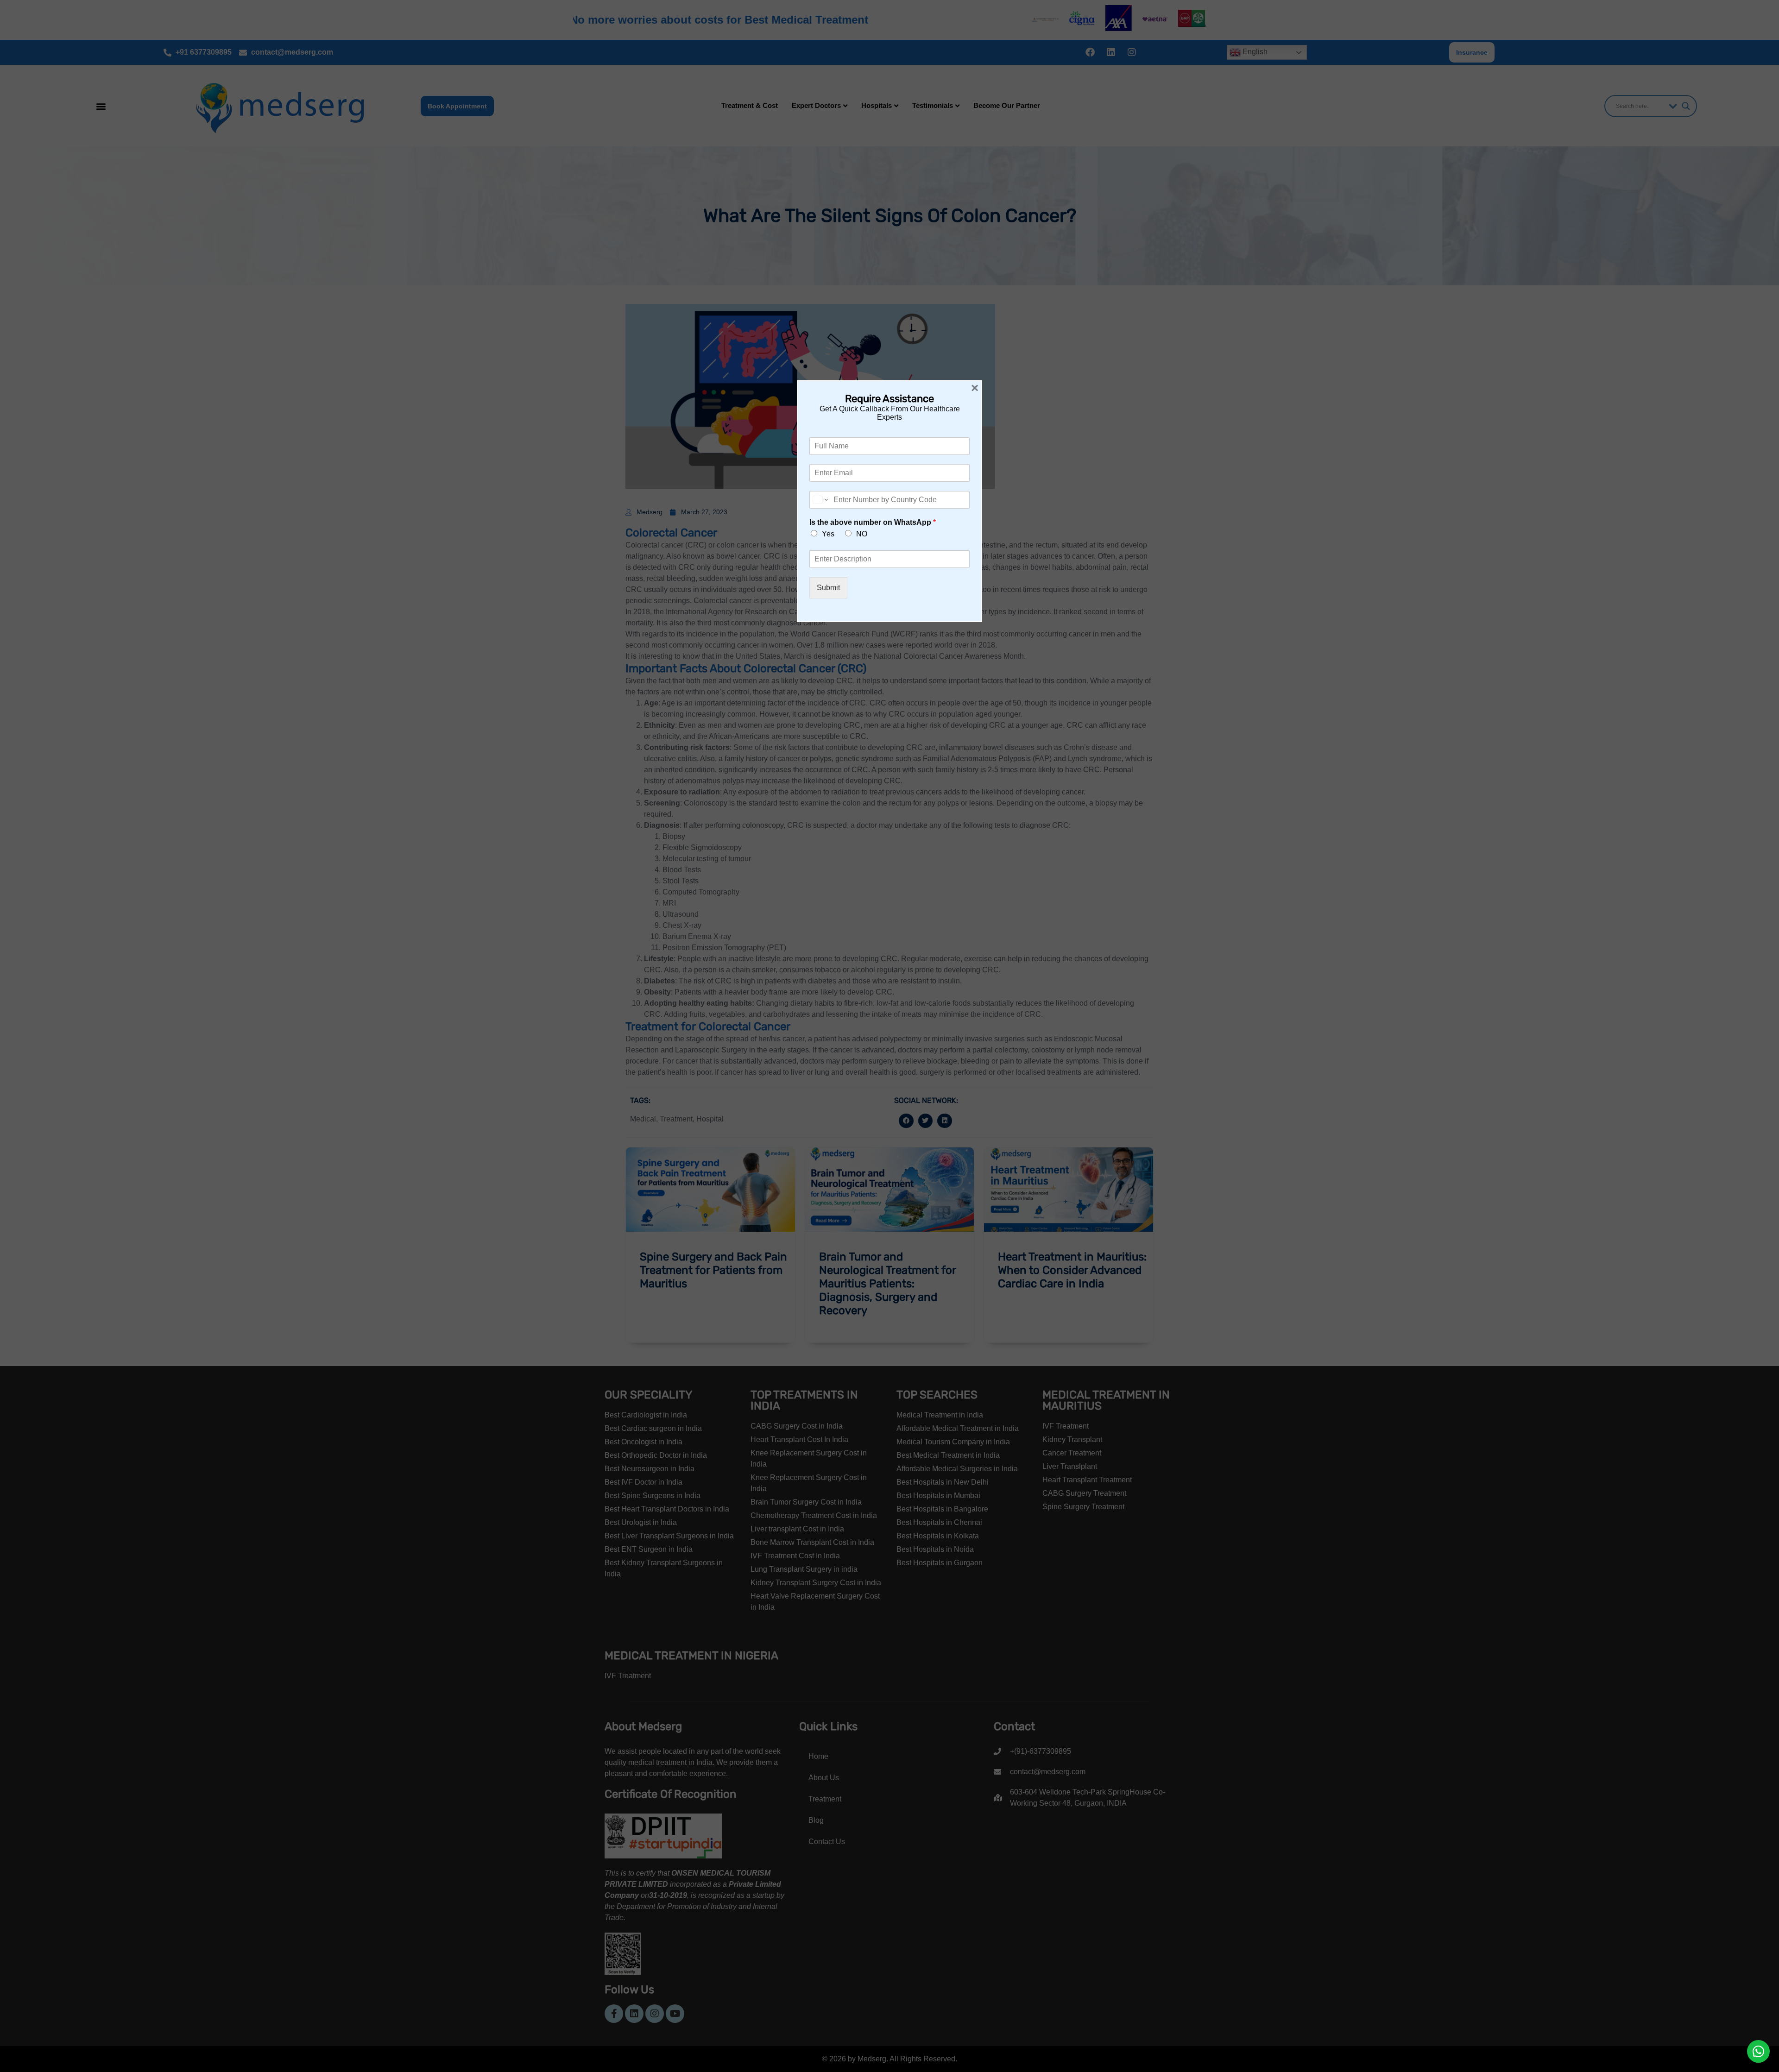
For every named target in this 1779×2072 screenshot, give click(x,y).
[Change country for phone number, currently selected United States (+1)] (820, 500)
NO (862, 534)
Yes (828, 534)
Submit (828, 588)
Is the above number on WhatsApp (873, 522)
